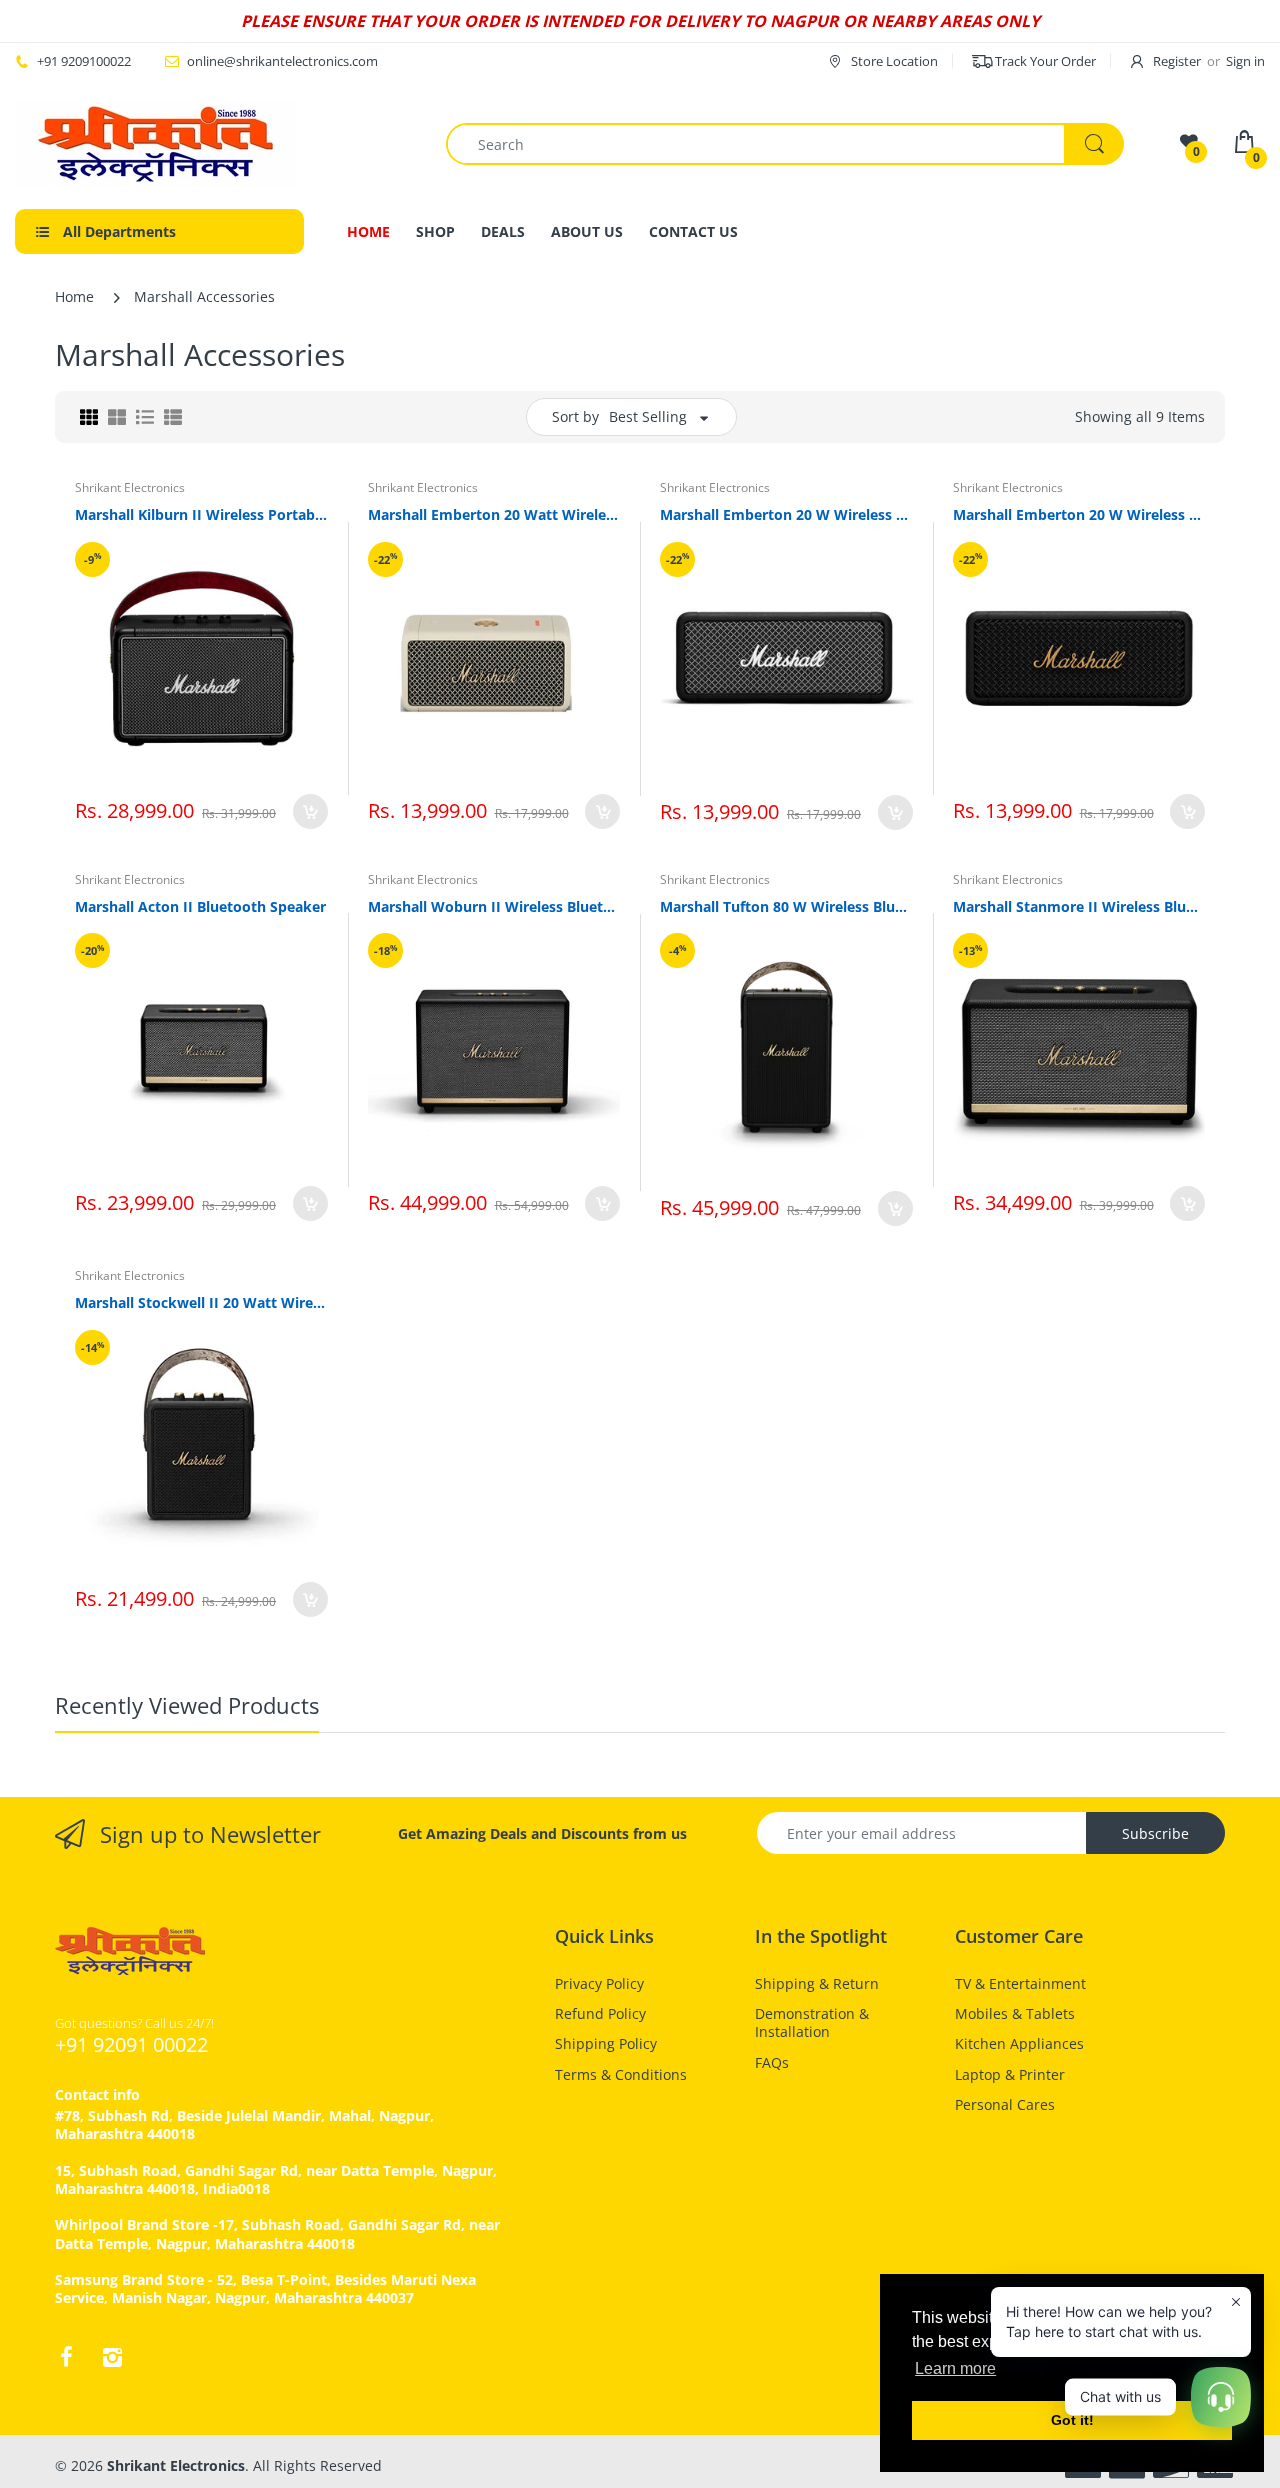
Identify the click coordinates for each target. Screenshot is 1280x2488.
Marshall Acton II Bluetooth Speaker (200, 906)
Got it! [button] (1072, 2420)
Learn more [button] (955, 2368)
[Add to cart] (310, 811)
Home (74, 296)
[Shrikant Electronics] (155, 144)
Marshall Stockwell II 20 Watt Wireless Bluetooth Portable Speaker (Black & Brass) (201, 1302)
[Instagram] (112, 2357)
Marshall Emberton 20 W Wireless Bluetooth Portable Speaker (786, 514)
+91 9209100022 (84, 61)
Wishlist (537, 1274)
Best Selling (648, 416)
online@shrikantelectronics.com (282, 61)
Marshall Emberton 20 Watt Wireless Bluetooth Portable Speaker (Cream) (494, 514)
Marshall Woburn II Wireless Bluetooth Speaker (494, 906)
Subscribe (1155, 1833)
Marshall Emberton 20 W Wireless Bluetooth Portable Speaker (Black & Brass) (1079, 514)
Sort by (575, 416)
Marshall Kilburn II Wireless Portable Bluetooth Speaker (201, 514)
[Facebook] (66, 2357)
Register (1177, 61)
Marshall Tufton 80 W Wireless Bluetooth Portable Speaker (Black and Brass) (786, 906)
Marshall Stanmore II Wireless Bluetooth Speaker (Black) (1079, 906)
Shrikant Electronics (130, 487)
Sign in (1245, 61)
